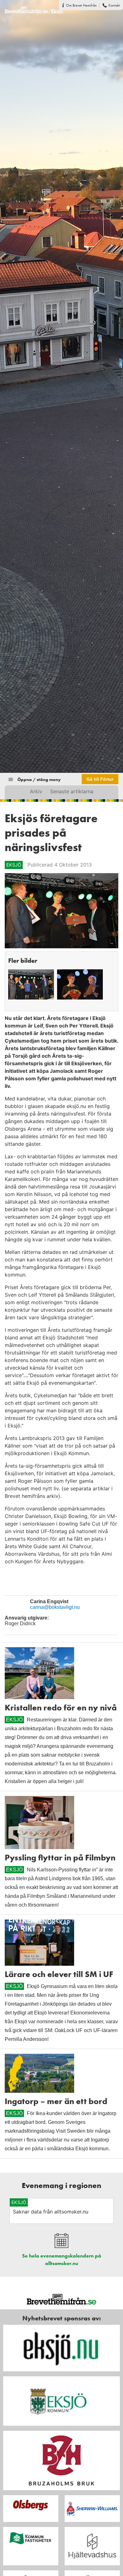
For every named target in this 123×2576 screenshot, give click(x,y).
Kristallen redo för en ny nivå (61, 1708)
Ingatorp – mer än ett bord (56, 2101)
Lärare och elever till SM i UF (59, 1974)
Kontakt (114, 5)
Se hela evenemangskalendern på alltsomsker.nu (62, 2260)
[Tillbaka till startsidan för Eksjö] (32, 7)
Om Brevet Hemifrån (81, 5)
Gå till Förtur (100, 779)
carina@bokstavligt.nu (55, 1607)
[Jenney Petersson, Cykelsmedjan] (80, 984)
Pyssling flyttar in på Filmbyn (60, 1858)
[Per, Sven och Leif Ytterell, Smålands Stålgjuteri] (31, 984)
